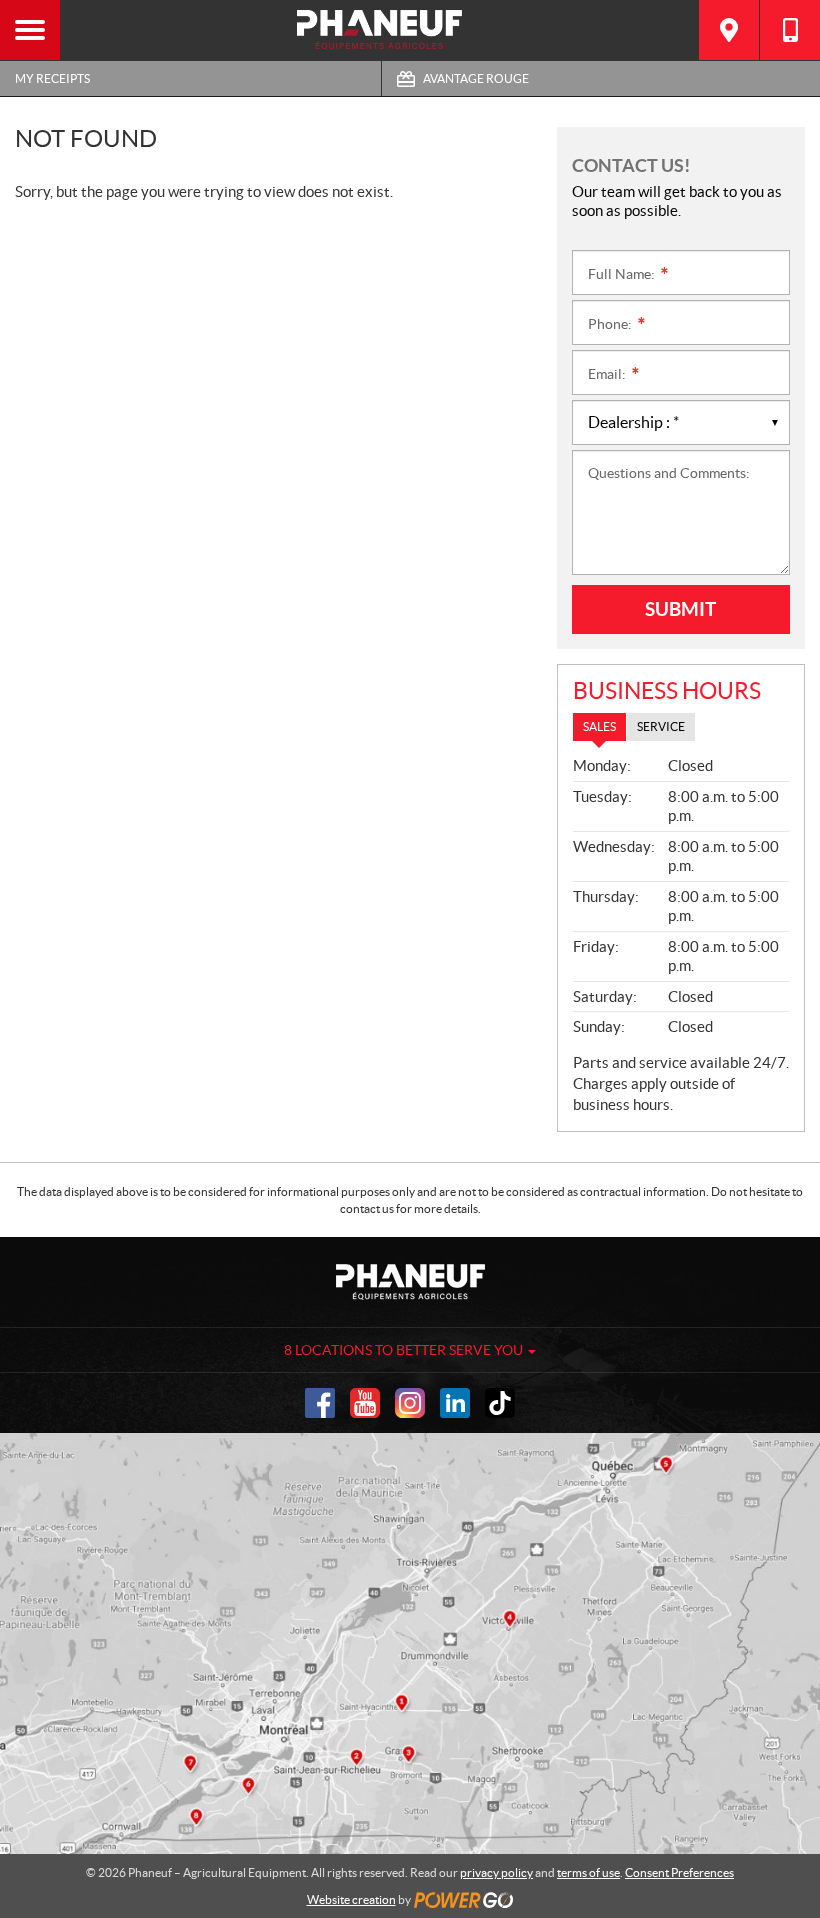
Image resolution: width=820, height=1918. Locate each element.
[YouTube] (365, 1403)
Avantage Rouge (476, 78)
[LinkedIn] (455, 1403)
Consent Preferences (679, 1872)
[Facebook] (320, 1403)
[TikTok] (500, 1403)
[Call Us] (790, 30)
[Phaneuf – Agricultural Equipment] (379, 30)
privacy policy (496, 1872)
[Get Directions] (729, 30)
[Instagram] (410, 1403)
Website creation (351, 1899)
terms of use (588, 1872)
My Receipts (52, 78)
